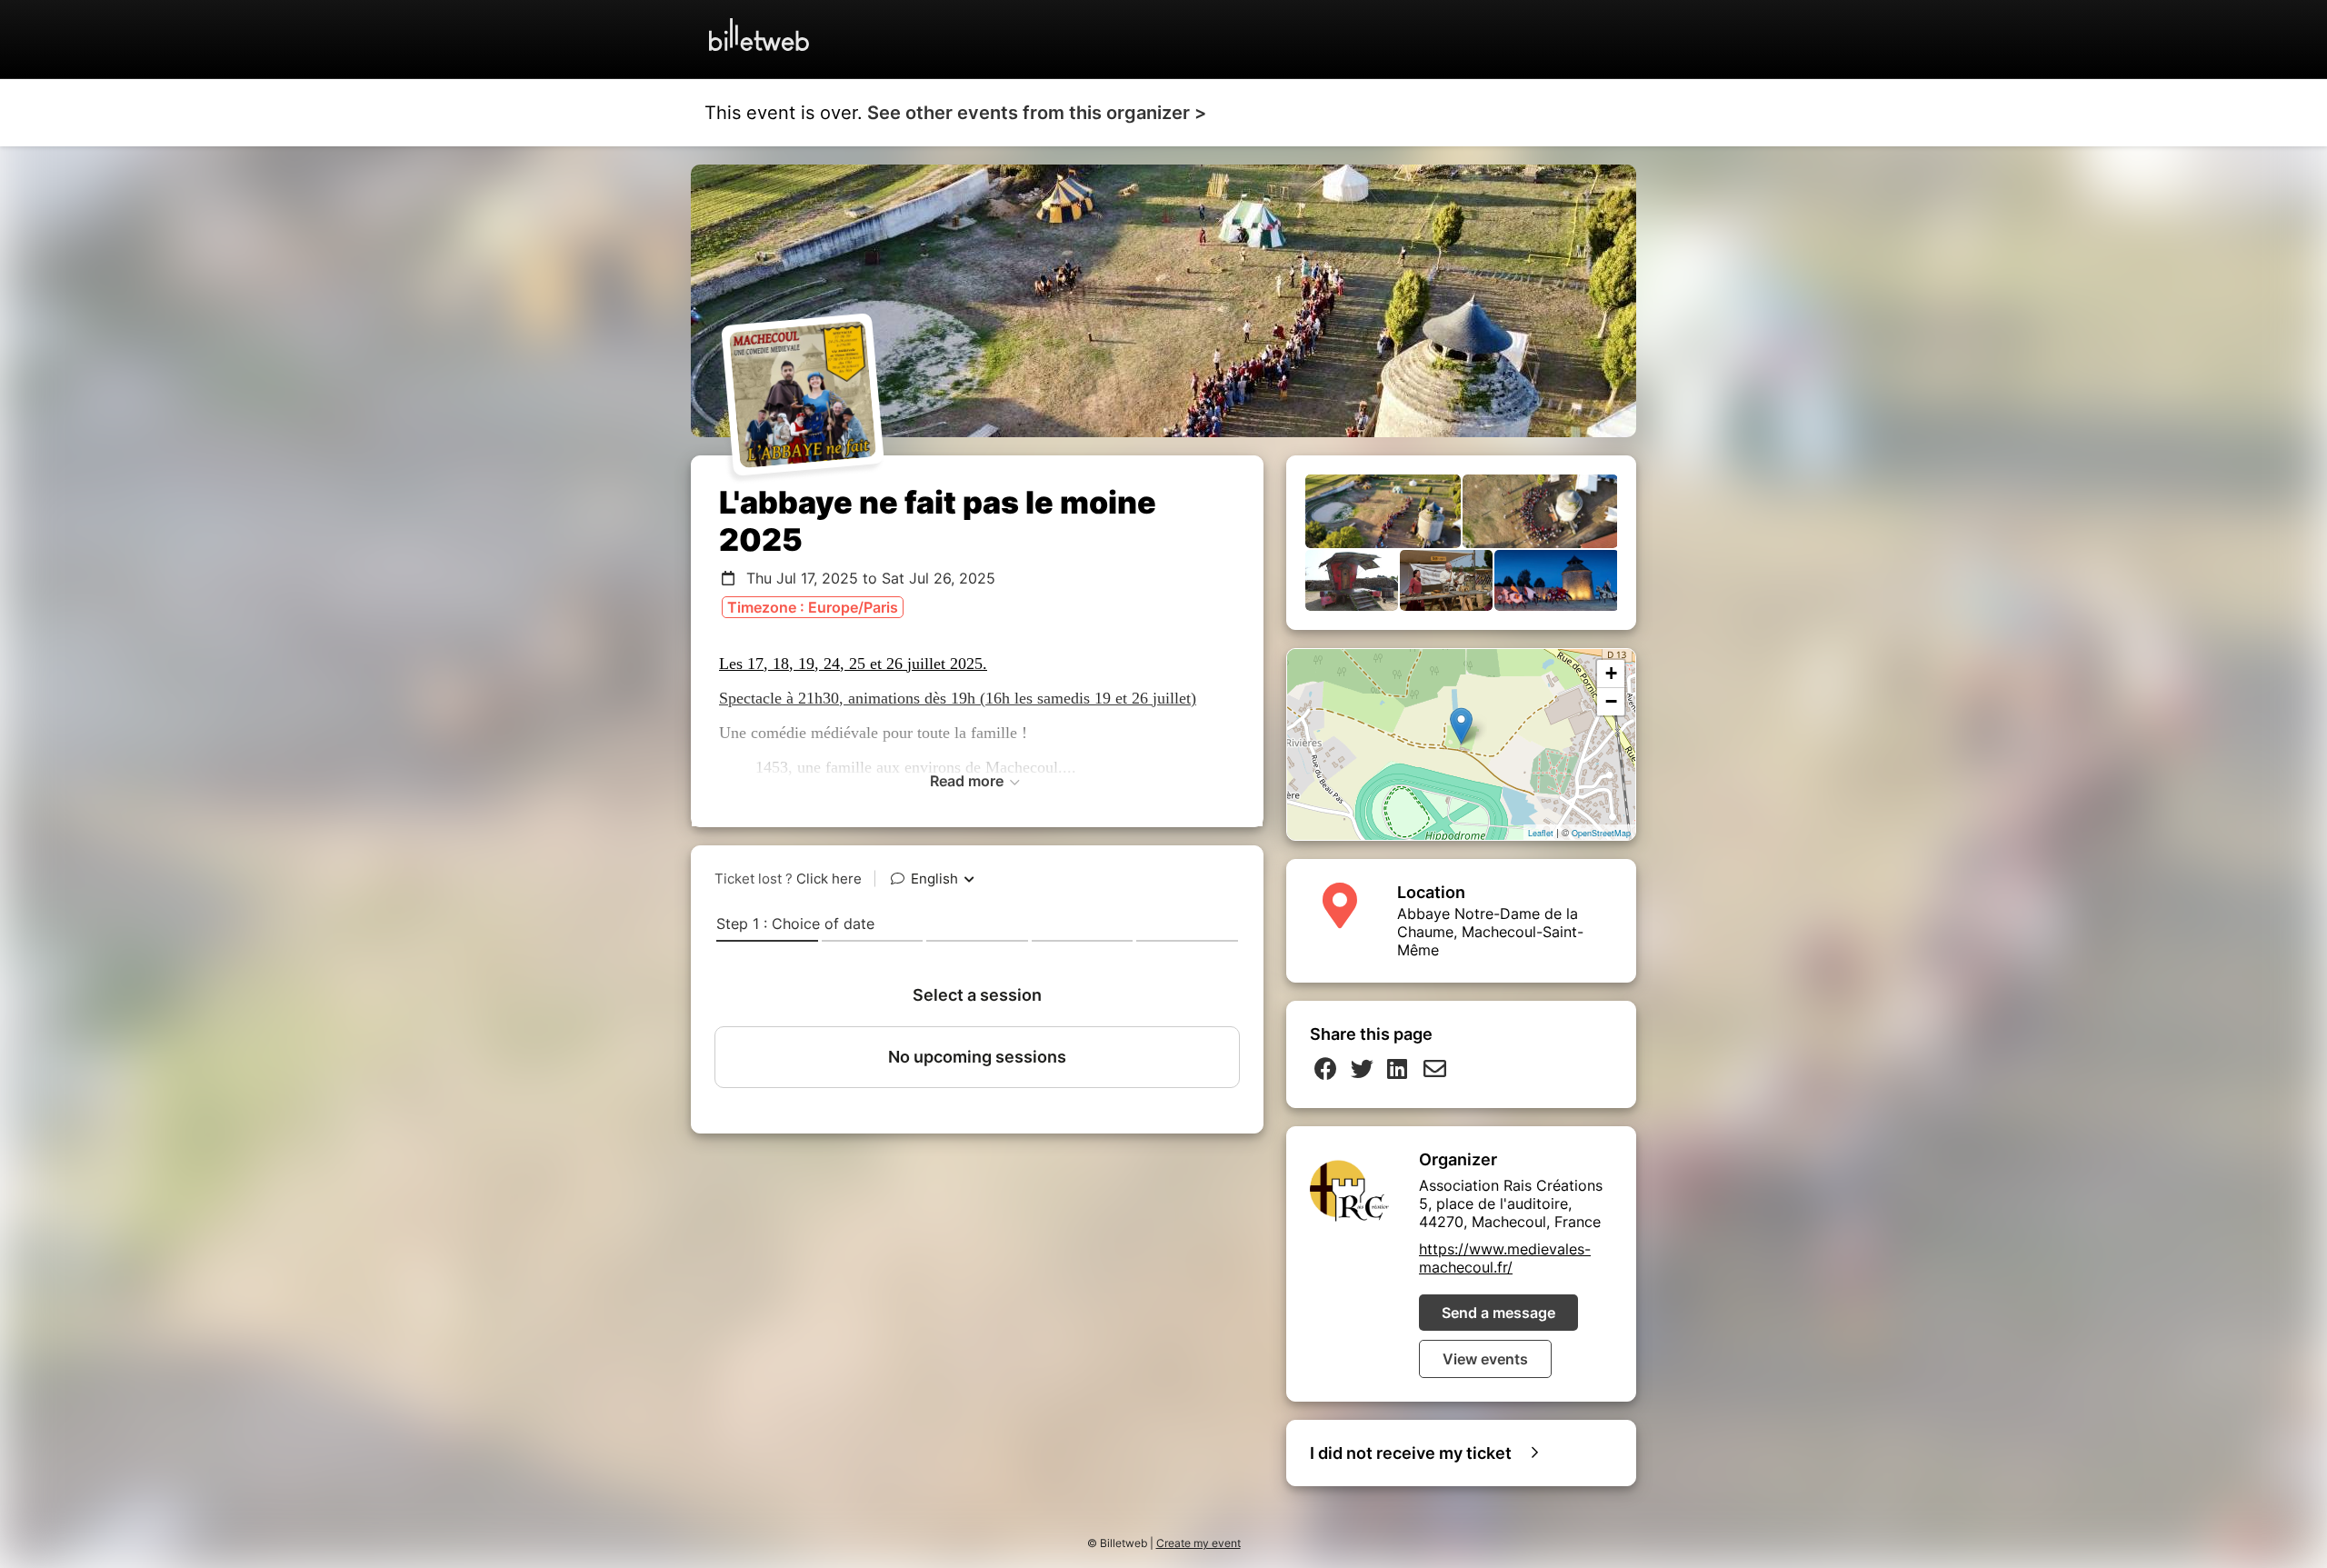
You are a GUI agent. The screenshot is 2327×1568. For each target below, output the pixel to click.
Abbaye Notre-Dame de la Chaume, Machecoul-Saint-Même (1490, 932)
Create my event (1198, 1543)
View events (1485, 1359)
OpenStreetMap (1601, 833)
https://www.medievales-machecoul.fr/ (1505, 1258)
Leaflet (1541, 833)
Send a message (1498, 1313)
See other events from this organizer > (1037, 113)
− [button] (1611, 701)
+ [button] (1611, 673)
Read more (969, 781)
